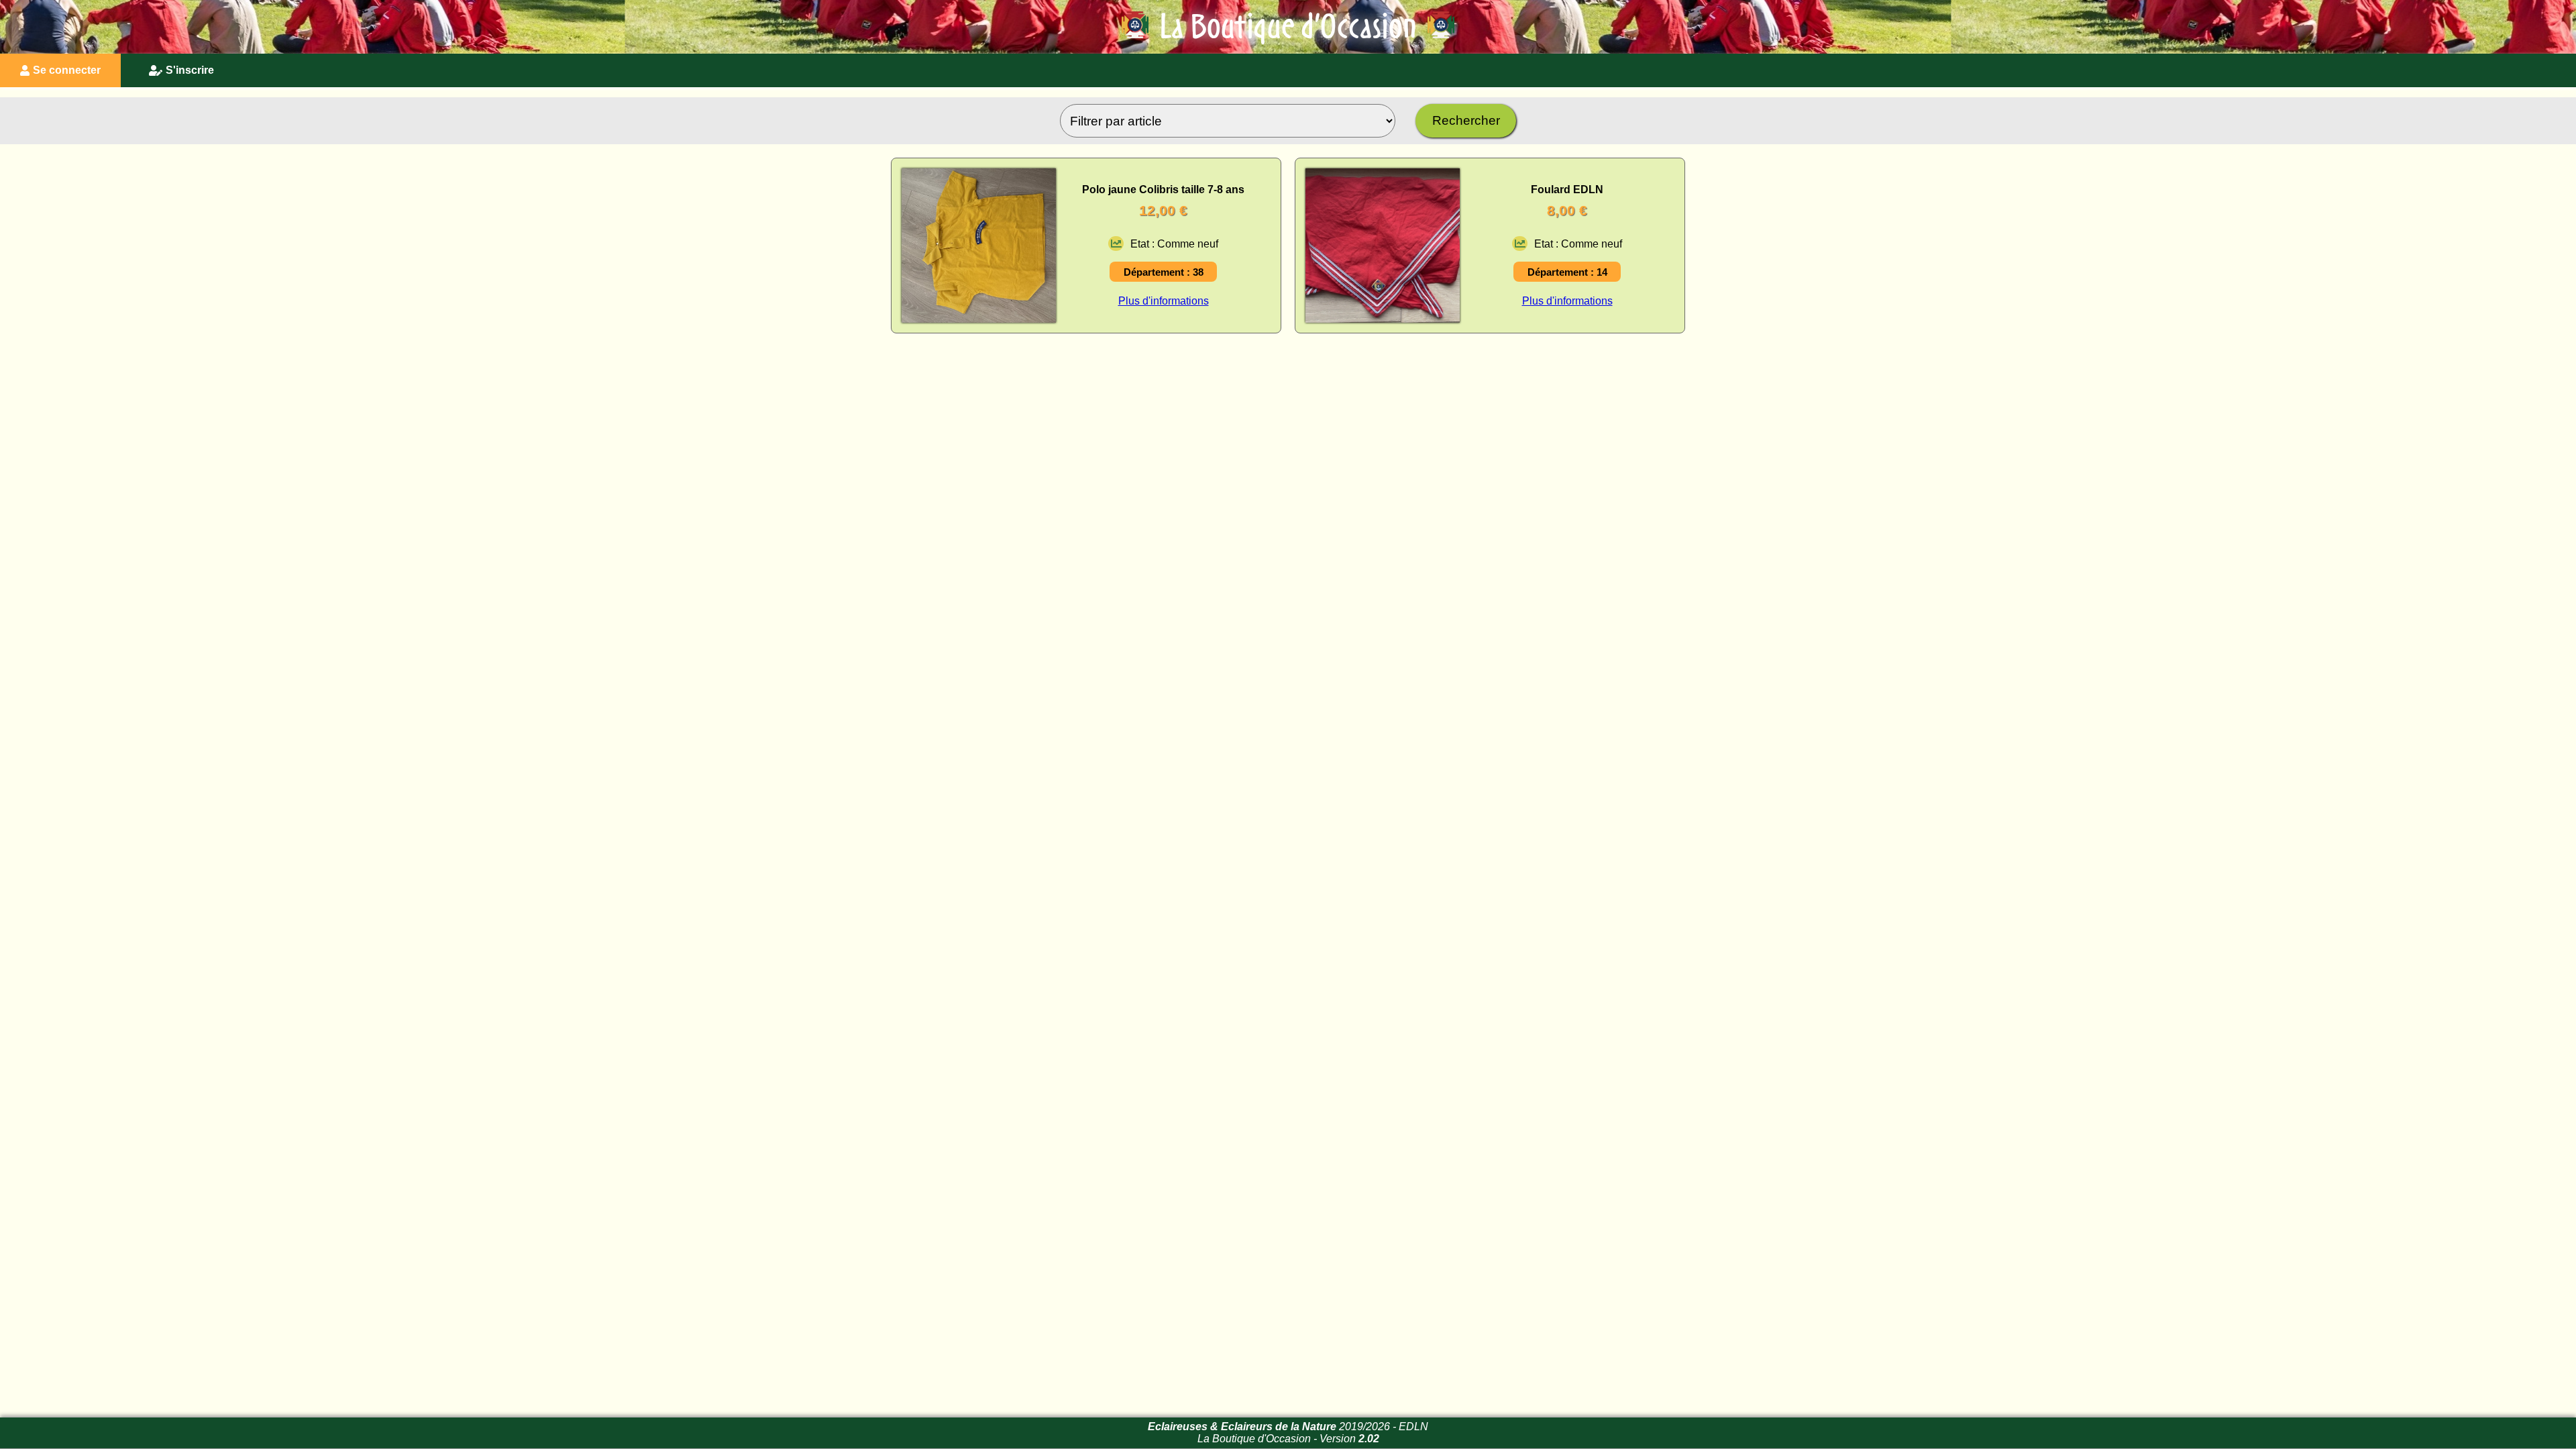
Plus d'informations (1164, 301)
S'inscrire (190, 70)
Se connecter (67, 70)
